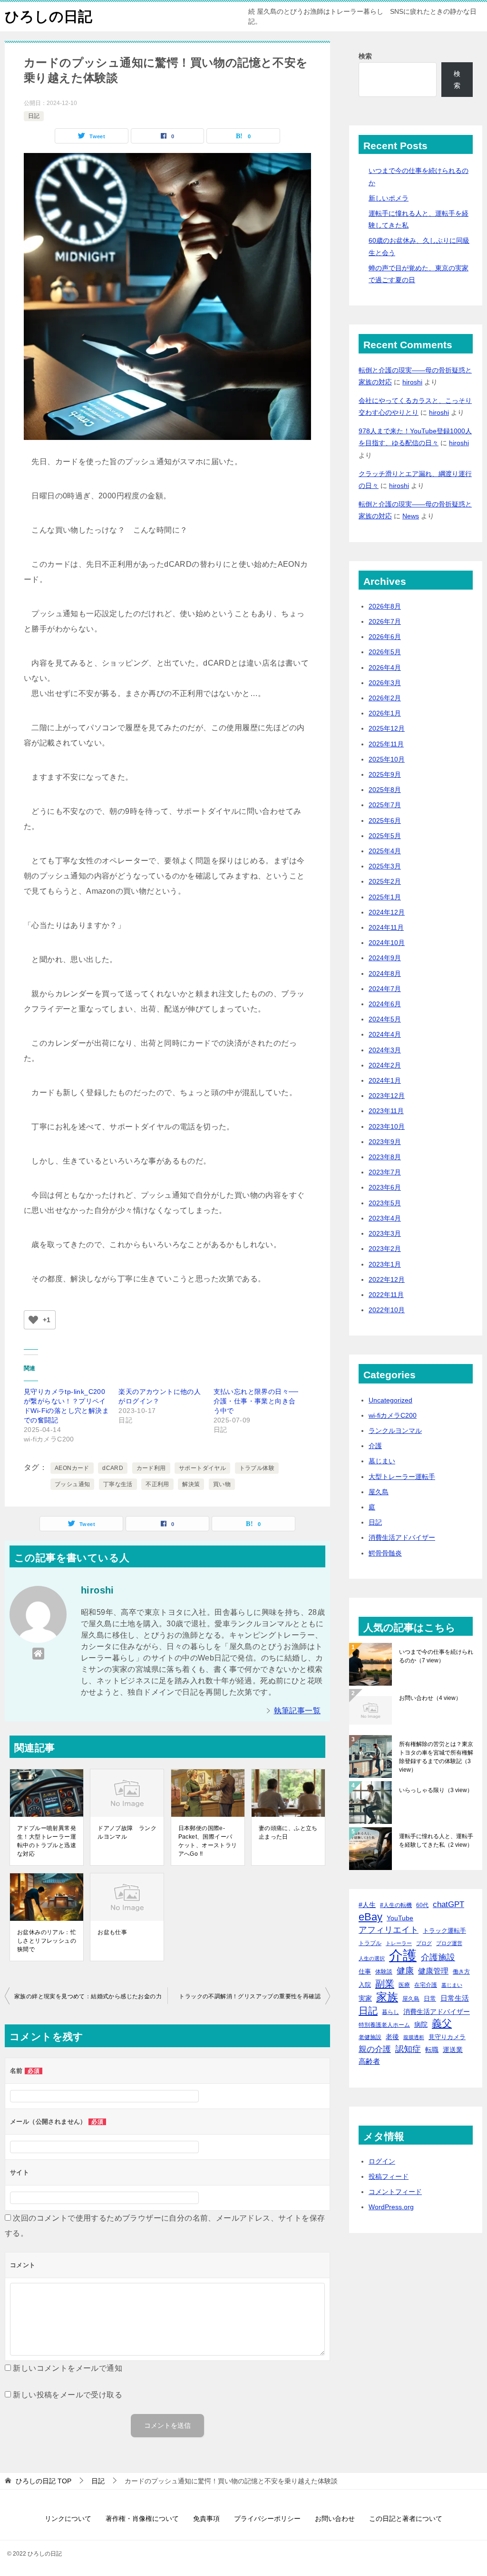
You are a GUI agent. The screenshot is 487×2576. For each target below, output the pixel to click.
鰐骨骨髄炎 (385, 1553)
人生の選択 (372, 1958)
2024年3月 (385, 1050)
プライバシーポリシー (267, 2519)
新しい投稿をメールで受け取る (68, 2395)
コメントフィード (395, 2192)
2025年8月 (385, 790)
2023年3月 (385, 1233)
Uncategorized (390, 1400)
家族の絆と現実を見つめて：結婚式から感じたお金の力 (88, 1996)
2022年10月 (387, 1310)
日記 (34, 116)
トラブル (370, 1943)
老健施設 (370, 2037)
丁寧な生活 (118, 1484)
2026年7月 (385, 621)
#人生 (367, 1905)
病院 (421, 2024)
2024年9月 (385, 958)
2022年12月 (387, 1279)
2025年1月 (385, 897)
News (411, 516)
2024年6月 (385, 1004)
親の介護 (375, 2049)
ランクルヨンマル (395, 1431)
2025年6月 (385, 821)
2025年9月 (385, 774)
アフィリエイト (389, 1930)
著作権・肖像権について (142, 2519)
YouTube (400, 1918)
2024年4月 (385, 1034)
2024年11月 (386, 927)
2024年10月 (387, 943)
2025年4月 (385, 851)
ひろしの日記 (49, 16)
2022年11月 (386, 1295)
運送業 (453, 2050)
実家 (365, 1998)
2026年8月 (385, 606)
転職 (432, 2050)
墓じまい (382, 1461)
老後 (392, 2037)
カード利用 (151, 1468)
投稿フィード (389, 2176)
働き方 (461, 1971)
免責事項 (206, 2519)
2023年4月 (385, 1218)
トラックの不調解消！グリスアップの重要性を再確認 (250, 1996)
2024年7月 (385, 989)
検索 (365, 56)
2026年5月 (385, 652)
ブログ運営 (449, 1943)
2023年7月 (385, 1172)
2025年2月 (385, 881)
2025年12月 (387, 728)
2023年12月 (387, 1096)
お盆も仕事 (112, 1932)
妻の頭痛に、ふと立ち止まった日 (288, 1832)
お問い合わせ (430, 1698)
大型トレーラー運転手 (402, 1477)
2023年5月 (385, 1203)
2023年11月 (386, 1111)
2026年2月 (385, 698)
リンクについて (68, 2519)
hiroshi (412, 382)
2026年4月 (385, 668)
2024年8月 (385, 973)
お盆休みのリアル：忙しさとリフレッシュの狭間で (47, 1941)
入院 (365, 1985)
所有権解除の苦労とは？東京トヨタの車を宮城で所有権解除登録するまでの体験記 (436, 1757)
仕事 (365, 1971)
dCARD (113, 1468)
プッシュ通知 (72, 1484)
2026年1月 (385, 713)
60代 (422, 1905)
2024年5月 (385, 1019)
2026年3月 (385, 683)
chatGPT (448, 1904)
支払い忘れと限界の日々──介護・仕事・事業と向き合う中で (256, 1401)
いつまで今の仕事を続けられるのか (436, 1656)
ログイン (382, 2161)
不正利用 (157, 1484)
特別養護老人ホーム (384, 2025)
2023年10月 (387, 1126)
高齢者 (369, 2061)
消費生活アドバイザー (402, 1537)
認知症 (408, 2049)
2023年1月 (385, 1264)
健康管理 (433, 1971)
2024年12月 (387, 912)
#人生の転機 (396, 1905)
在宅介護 (426, 1985)
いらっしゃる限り (436, 1790)
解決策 (191, 1484)
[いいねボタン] (33, 1320)
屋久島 (379, 1492)
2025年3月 (385, 866)
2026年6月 (385, 637)
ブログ (424, 1943)
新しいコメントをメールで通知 (68, 2368)
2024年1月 (385, 1080)
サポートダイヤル (202, 1468)
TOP (44, 2481)
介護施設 (438, 1957)
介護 (375, 1446)
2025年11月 (386, 744)
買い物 (222, 1484)
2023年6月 (385, 1187)
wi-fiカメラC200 (393, 1415)
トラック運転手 (444, 1931)
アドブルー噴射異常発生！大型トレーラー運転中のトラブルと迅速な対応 (47, 1841)
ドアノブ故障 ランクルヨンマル (127, 1832)
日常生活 (455, 1998)
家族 (387, 1997)
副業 (385, 1984)
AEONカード (72, 1468)
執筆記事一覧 (297, 1711)
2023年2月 (385, 1249)
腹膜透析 (414, 2037)
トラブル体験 (257, 1468)
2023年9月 (385, 1142)
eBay (370, 1917)
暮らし (390, 2012)
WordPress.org (391, 2207)
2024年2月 (385, 1065)
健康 (405, 1970)
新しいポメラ (389, 198)
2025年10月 (387, 759)
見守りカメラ (447, 2037)
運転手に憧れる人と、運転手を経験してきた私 (436, 1841)
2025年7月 (385, 805)
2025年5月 (385, 836)
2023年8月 (385, 1157)
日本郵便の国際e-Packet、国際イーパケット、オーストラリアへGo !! (208, 1841)
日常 (430, 1999)
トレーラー (399, 1943)
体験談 (384, 1972)
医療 (404, 1985)
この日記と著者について (406, 2519)
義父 (442, 2023)
